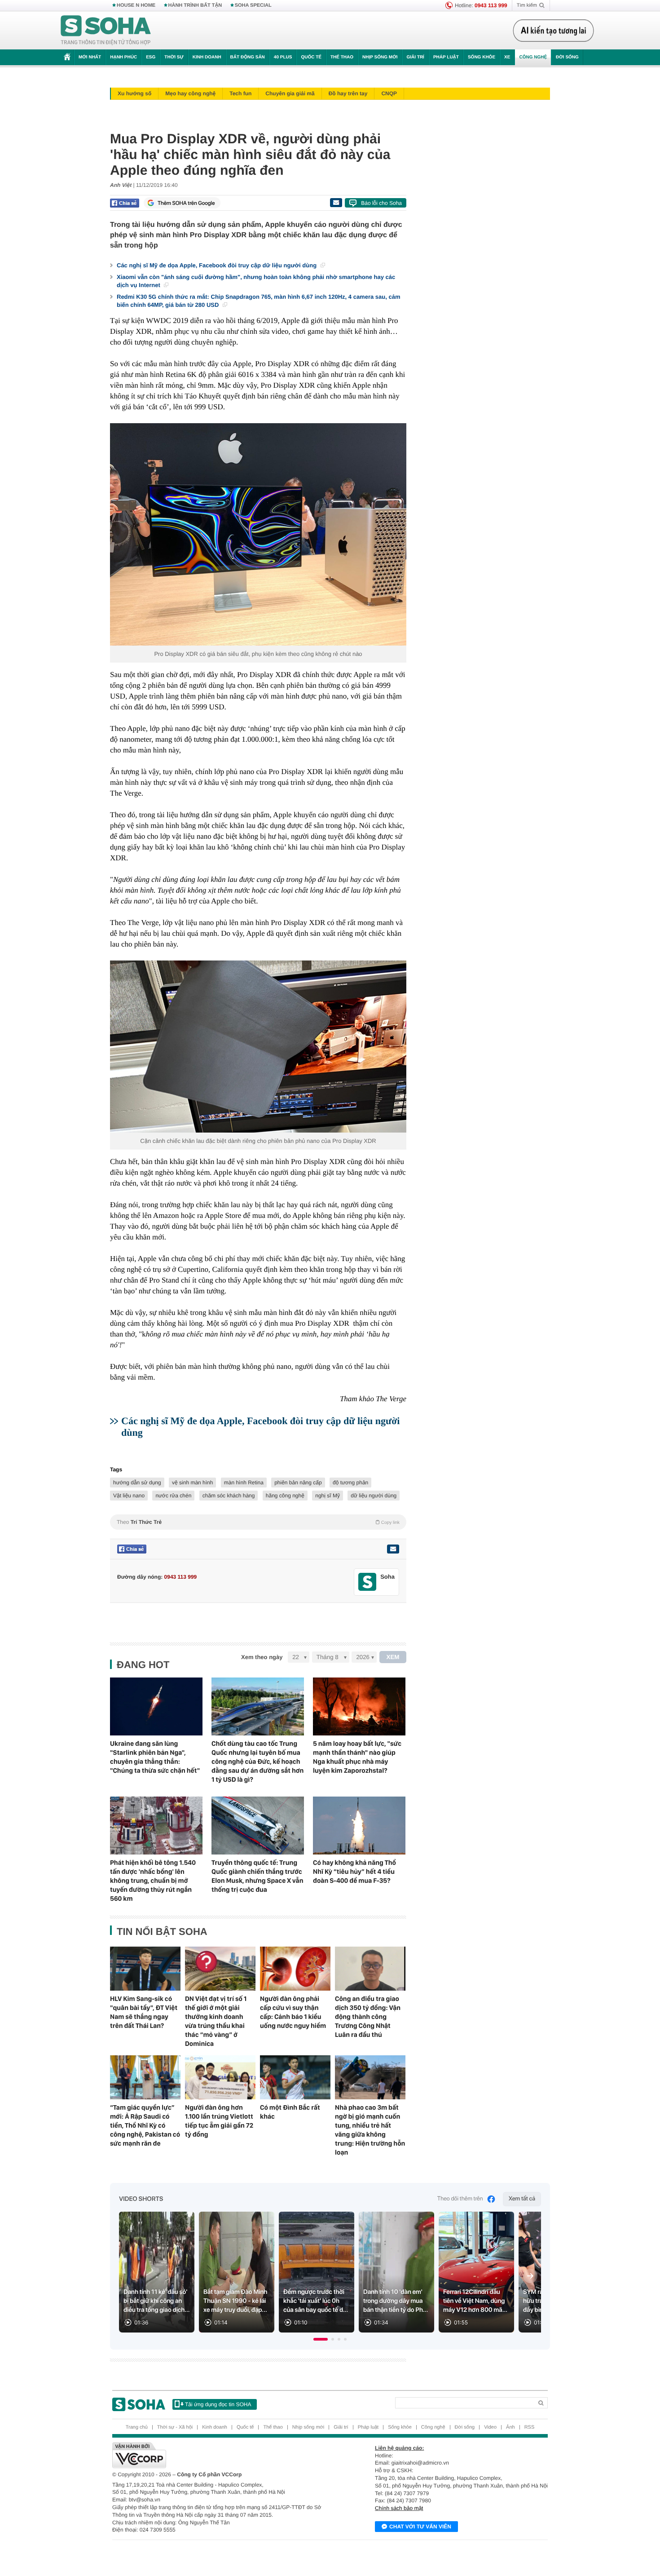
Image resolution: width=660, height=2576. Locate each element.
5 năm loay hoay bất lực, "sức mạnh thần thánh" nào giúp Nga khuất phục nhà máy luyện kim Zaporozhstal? (357, 1757)
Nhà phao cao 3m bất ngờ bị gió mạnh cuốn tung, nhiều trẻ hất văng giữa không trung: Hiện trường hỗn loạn (370, 2130)
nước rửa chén (173, 1496)
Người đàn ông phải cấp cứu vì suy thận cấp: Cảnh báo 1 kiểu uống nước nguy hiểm (293, 2012)
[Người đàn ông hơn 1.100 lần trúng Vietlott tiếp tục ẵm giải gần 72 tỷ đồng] (220, 2077)
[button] (321, 2339)
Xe (507, 57)
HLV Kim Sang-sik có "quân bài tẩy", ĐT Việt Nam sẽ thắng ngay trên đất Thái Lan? (144, 2012)
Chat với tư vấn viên (420, 2527)
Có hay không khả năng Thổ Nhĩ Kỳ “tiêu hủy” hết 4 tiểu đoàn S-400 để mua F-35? (354, 1872)
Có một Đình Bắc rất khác (290, 2112)
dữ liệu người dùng (374, 1496)
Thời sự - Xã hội (175, 2427)
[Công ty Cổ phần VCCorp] (221, 2455)
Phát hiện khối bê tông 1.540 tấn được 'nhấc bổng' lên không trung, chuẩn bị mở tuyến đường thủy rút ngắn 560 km (153, 1881)
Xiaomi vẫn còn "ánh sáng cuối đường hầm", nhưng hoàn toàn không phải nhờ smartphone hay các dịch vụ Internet (256, 281)
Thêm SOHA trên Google (186, 203)
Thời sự (174, 57)
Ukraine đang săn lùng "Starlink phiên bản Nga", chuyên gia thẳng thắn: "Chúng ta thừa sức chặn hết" (155, 1757)
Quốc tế (311, 57)
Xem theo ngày (262, 1657)
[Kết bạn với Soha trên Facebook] (367, 1582)
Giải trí (415, 57)
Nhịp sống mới (380, 57)
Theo (258, 1522)
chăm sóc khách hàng (229, 1496)
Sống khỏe (482, 57)
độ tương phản (350, 1483)
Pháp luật (446, 57)
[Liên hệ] (393, 1549)
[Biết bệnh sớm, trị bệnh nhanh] (556, 31)
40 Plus (283, 57)
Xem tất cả (522, 2199)
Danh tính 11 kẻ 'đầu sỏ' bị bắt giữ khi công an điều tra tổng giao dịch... (157, 2301)
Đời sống (567, 57)
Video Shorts (141, 2199)
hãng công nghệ (285, 1496)
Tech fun (240, 93)
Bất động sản (248, 57)
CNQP (389, 93)
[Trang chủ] (106, 31)
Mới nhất (90, 57)
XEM (393, 1657)
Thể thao (342, 57)
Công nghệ (533, 57)
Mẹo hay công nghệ (190, 93)
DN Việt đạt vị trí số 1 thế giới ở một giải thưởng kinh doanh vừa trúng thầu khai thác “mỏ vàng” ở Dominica (216, 2021)
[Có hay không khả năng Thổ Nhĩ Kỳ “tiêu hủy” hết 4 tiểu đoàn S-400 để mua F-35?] (359, 1826)
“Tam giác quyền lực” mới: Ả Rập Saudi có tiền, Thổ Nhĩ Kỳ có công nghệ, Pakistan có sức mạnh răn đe (145, 2125)
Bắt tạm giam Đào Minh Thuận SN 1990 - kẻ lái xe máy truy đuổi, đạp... (235, 2301)
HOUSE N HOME (136, 5)
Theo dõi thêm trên (460, 2199)
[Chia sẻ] (125, 203)
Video (490, 2427)
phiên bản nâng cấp (298, 1483)
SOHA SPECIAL (253, 5)
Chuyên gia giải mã (290, 93)
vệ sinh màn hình (192, 1483)
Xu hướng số (134, 93)
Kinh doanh (207, 57)
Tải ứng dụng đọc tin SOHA (218, 2404)
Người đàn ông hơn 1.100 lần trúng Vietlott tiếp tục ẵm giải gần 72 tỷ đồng (219, 2121)
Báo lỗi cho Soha (381, 203)
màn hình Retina (244, 1483)
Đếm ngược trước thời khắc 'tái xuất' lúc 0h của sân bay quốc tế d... (316, 2301)
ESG (151, 57)
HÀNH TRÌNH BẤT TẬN (195, 5)
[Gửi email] (336, 203)
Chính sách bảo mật (399, 2508)
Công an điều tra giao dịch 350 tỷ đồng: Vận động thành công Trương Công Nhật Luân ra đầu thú (368, 2017)
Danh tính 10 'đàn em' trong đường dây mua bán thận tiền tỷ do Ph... (396, 2301)
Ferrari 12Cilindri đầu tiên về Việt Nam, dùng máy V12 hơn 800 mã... (475, 2301)
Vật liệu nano (129, 1496)
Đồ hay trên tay (348, 93)
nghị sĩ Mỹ (328, 1496)
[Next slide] (530, 2276)
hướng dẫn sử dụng (137, 1483)
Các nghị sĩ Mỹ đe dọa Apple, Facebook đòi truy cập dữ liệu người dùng (218, 265)
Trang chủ (137, 2427)
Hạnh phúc (123, 57)
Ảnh (510, 2427)
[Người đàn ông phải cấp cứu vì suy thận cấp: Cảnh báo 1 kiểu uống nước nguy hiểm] (295, 1969)
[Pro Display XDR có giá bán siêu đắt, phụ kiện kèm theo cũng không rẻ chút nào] (258, 534)
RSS (530, 2427)
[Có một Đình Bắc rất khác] (295, 2077)
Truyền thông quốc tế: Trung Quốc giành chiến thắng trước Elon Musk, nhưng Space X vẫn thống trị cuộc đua (257, 1876)
